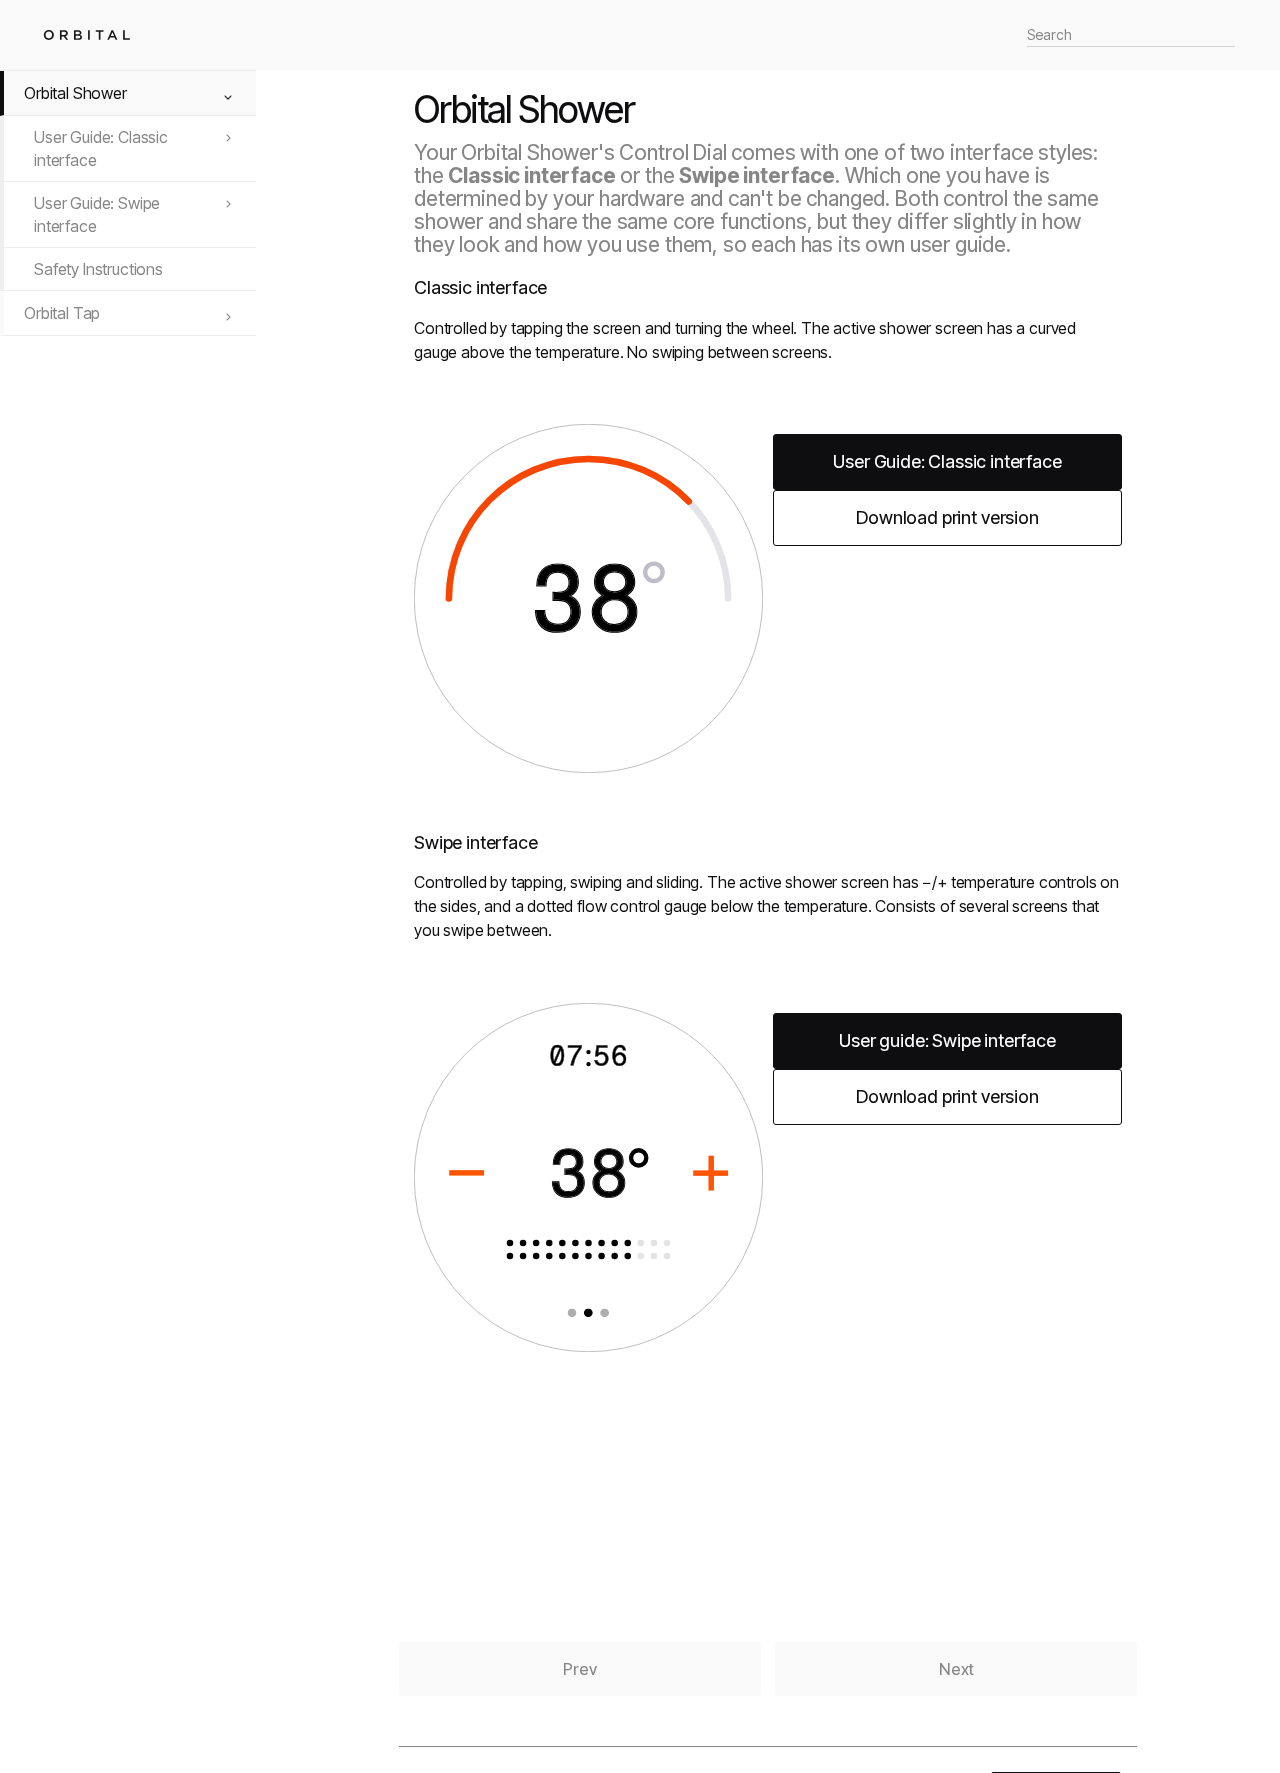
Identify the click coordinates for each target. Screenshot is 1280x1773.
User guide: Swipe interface (947, 1040)
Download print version (947, 517)
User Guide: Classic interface (101, 148)
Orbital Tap (62, 313)
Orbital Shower (75, 93)
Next (956, 1669)
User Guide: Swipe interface (97, 214)
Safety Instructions (98, 269)
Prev (580, 1669)
